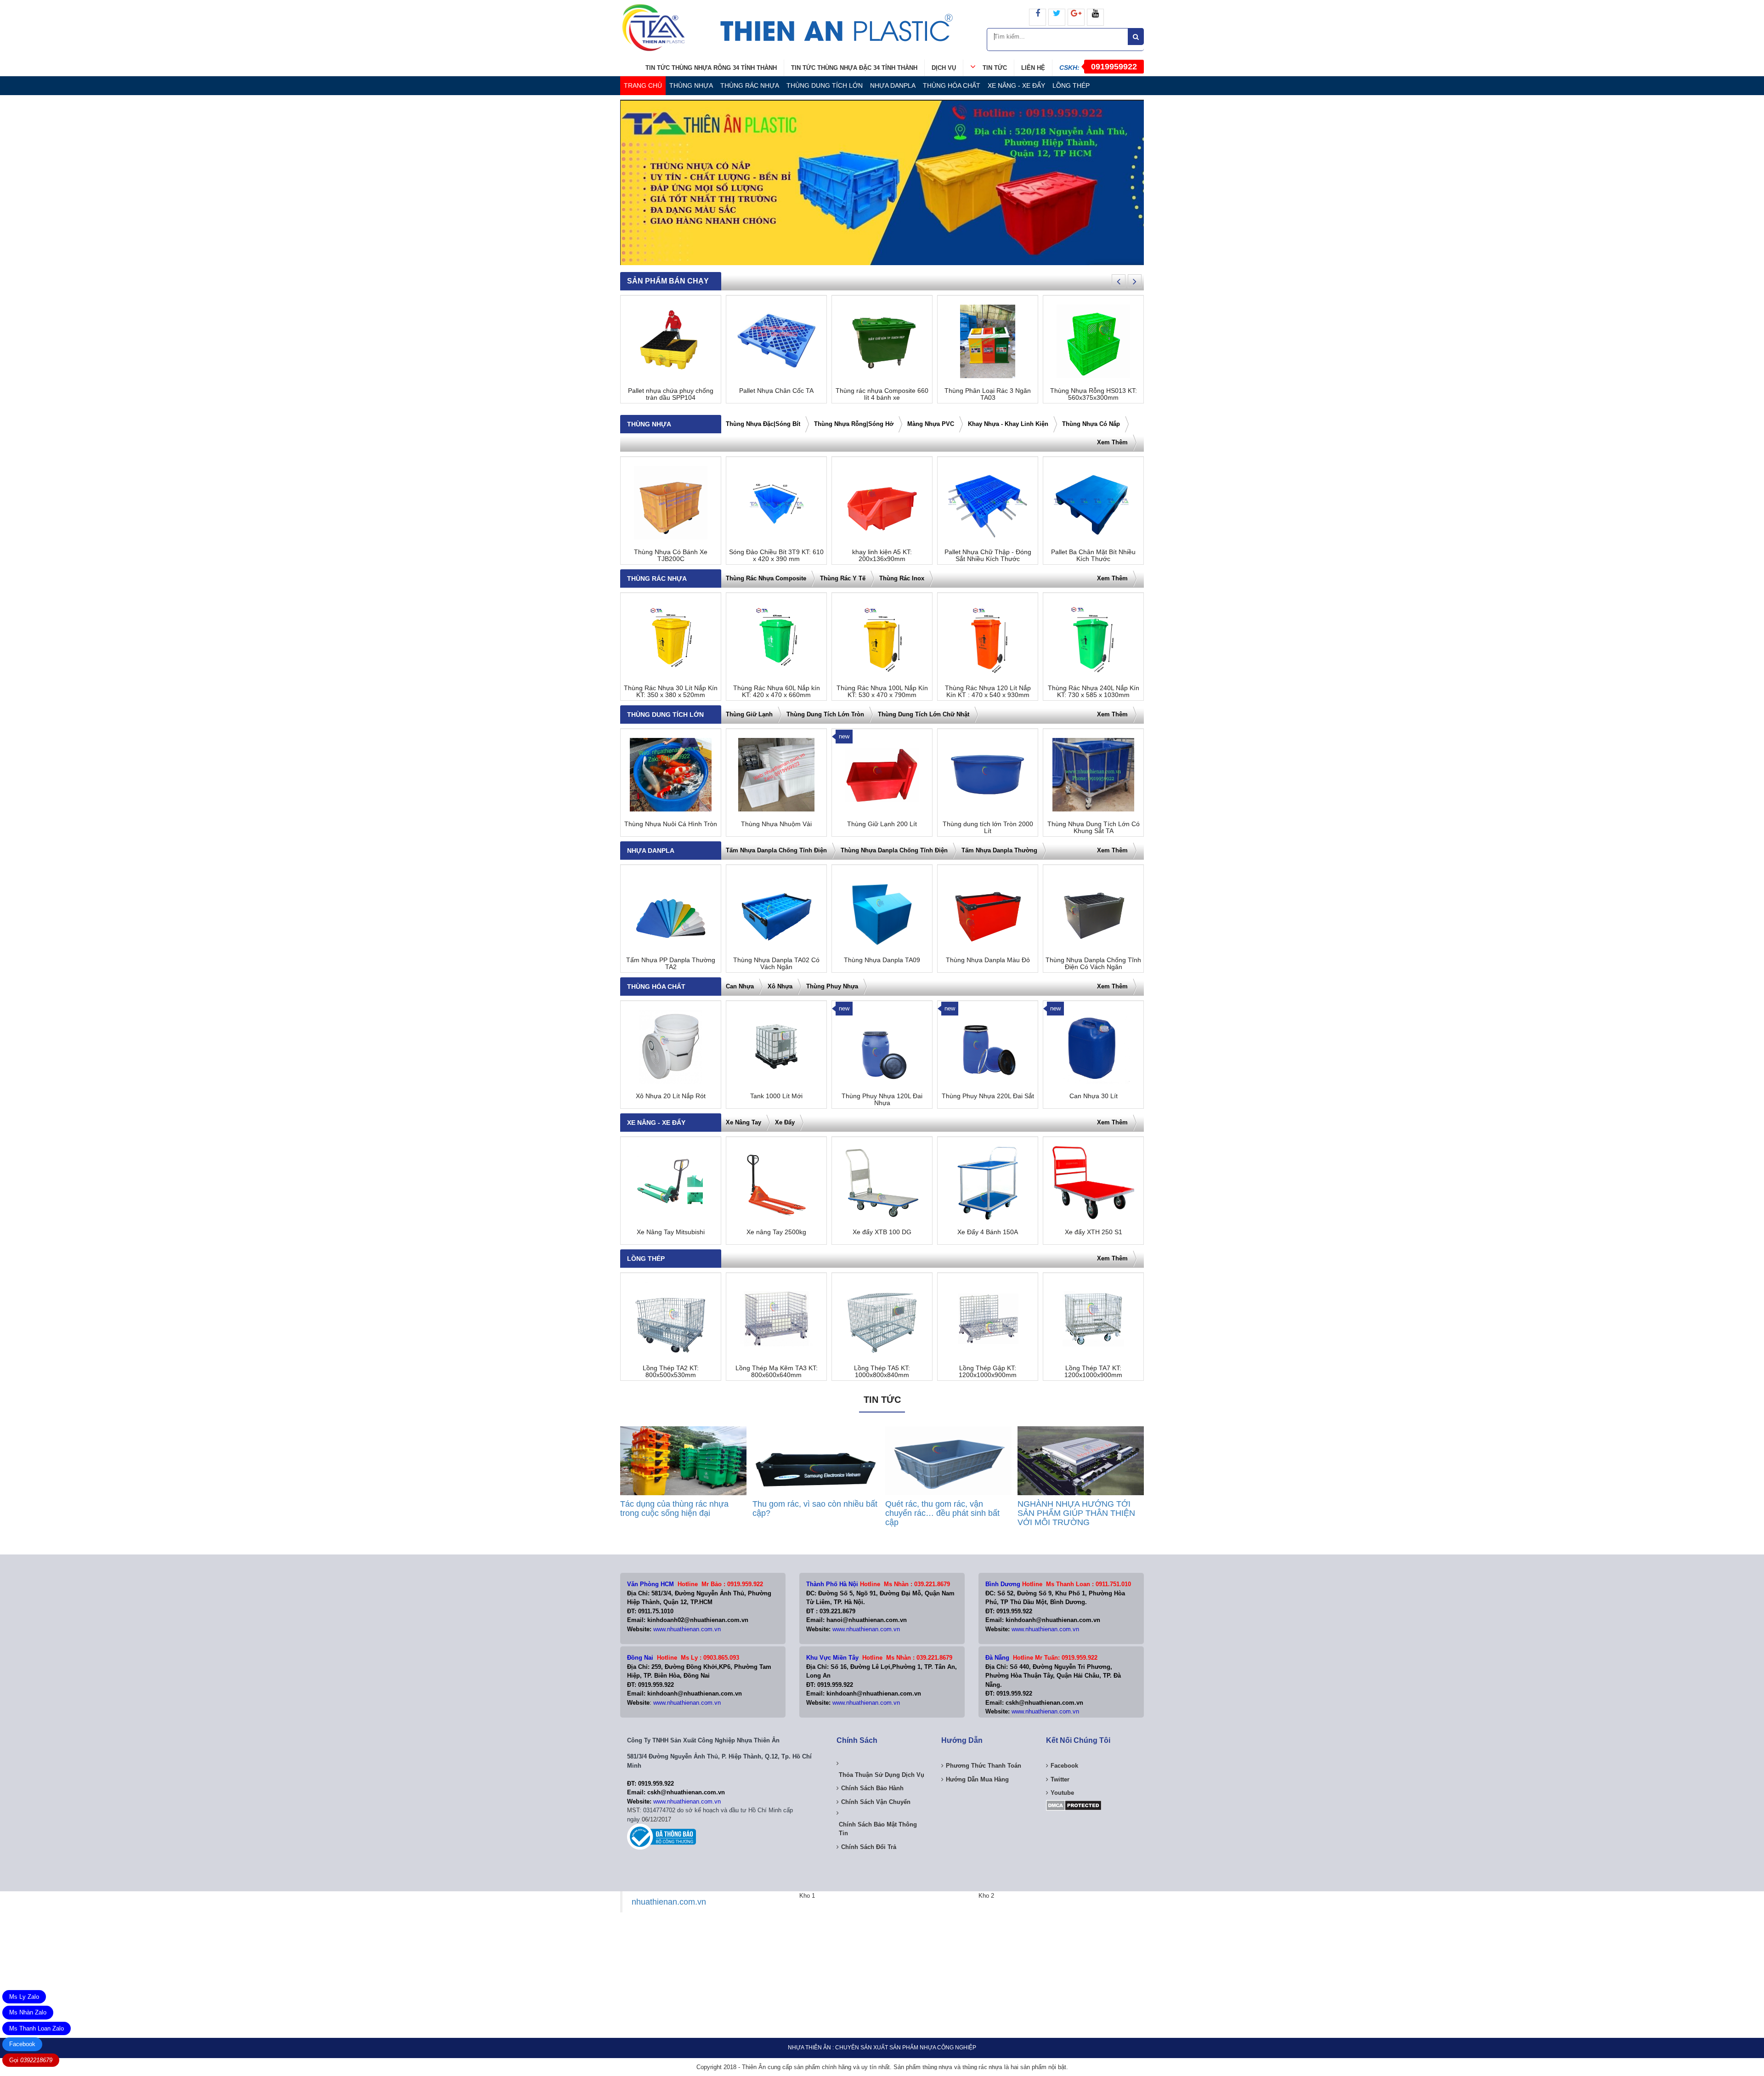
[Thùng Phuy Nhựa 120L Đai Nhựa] (882, 1047)
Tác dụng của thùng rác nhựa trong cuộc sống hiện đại (674, 1509)
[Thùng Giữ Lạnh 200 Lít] (882, 775)
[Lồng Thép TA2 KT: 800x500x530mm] (671, 1319)
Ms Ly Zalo (24, 1997)
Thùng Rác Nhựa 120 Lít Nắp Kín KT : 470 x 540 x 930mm (988, 692)
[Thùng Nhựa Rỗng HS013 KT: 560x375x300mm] (1093, 341)
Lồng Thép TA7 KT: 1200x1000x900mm (1093, 1372)
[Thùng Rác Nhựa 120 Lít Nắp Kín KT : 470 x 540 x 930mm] (988, 639)
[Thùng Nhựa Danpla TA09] (882, 911)
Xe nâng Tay (743, 1122)
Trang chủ (643, 85)
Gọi (31, 2060)
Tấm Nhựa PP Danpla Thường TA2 (671, 964)
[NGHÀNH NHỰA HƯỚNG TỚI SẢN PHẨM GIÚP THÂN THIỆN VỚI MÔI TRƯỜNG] (1081, 1461)
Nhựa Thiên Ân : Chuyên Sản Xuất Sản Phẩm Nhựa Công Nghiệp (882, 2048)
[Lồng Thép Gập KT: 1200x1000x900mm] (988, 1319)
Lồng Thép (1071, 85)
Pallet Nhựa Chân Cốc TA (776, 391)
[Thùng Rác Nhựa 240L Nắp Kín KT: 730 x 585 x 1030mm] (1093, 639)
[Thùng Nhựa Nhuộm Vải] (776, 775)
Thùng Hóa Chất (952, 85)
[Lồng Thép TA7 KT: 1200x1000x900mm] (1093, 1319)
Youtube (1062, 1793)
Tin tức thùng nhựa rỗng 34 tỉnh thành (711, 68)
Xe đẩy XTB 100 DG (882, 1232)
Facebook (22, 2044)
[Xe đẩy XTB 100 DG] (882, 1183)
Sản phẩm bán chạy (668, 281)
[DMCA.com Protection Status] (1074, 1805)
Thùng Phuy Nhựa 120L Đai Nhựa (882, 1100)
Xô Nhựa (780, 986)
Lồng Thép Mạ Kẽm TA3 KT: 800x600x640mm (777, 1372)
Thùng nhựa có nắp (1091, 424)
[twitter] (1057, 17)
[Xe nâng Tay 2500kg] (776, 1183)
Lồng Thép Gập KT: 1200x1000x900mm (988, 1372)
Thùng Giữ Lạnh (749, 714)
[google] (1076, 17)
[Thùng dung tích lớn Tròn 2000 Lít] (988, 775)
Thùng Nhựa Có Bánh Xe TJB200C (671, 556)
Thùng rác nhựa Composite (766, 578)
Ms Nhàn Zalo (28, 2012)
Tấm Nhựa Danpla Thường (999, 850)
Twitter (1060, 1779)
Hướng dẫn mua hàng (977, 1779)
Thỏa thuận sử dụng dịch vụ (882, 1775)
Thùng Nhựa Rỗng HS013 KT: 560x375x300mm (1094, 394)
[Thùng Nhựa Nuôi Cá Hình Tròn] (671, 775)
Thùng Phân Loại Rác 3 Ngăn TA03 (988, 394)
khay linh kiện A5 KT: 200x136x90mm (882, 556)
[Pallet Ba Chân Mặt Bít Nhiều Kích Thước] (1093, 503)
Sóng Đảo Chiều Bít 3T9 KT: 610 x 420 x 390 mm (776, 556)
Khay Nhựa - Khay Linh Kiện (1008, 424)
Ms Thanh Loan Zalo (37, 2028)
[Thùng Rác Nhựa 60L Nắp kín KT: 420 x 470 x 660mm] (776, 639)
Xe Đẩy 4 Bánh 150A (988, 1232)
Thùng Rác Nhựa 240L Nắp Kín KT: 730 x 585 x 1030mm (1094, 692)
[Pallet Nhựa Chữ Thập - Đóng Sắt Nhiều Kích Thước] (988, 503)
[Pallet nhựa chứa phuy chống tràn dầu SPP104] (671, 341)
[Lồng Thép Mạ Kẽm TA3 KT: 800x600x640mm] (776, 1319)
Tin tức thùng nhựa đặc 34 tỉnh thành (854, 68)
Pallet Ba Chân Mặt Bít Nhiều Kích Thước (1093, 556)
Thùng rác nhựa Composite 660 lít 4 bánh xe (882, 394)
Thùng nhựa (691, 85)
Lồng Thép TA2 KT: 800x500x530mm (671, 1372)
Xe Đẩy (785, 1122)
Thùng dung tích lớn (825, 85)
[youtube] (1095, 17)
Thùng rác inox (902, 578)
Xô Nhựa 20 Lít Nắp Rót (671, 1096)
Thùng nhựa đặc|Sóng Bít (763, 424)
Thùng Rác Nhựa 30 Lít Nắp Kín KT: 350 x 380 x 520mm (671, 692)
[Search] (1136, 37)
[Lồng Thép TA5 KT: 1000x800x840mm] (882, 1319)
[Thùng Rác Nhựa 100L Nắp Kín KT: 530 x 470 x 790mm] (882, 639)
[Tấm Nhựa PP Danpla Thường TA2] (671, 911)
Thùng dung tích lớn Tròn (825, 714)
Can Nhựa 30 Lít (1094, 1096)
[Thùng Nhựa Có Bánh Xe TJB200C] (671, 503)
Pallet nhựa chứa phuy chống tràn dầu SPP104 (671, 394)
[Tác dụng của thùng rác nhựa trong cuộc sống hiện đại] (683, 1461)
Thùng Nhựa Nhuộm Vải (776, 824)
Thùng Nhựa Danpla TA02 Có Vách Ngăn (776, 964)
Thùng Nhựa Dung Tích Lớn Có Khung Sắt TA (1094, 828)
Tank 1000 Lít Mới (776, 1096)
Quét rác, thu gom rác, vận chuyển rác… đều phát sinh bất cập (942, 1513)
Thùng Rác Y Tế (843, 578)
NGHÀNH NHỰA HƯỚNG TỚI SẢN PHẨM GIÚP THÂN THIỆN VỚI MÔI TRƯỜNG (1076, 1513)
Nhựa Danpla (893, 85)
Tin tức (995, 68)
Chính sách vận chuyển (876, 1802)
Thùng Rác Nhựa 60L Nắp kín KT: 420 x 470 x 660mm (777, 692)
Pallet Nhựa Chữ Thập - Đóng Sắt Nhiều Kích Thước (988, 556)
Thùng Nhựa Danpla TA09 (882, 960)
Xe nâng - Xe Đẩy (1016, 85)
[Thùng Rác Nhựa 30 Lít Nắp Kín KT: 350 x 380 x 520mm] (671, 639)
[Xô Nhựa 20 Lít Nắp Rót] (671, 1047)
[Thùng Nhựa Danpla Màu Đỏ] (988, 911)
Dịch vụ (944, 68)
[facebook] (1037, 17)
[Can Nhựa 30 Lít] (1093, 1047)
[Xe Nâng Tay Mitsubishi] (671, 1183)
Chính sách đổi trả (869, 1847)
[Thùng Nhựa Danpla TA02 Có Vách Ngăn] (776, 911)
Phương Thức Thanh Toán (984, 1766)
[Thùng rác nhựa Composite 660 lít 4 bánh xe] (882, 341)
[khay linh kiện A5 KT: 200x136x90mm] (882, 503)
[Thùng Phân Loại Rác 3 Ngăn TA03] (988, 341)
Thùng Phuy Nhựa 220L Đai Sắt (988, 1096)
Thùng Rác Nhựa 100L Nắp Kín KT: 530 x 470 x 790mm (882, 692)
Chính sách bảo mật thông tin (878, 1829)
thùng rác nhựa (982, 2067)
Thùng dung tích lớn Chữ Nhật (924, 714)
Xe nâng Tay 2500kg (776, 1232)
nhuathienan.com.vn (669, 1902)
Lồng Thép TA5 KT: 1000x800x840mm (882, 1372)
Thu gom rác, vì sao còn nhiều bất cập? (815, 1509)
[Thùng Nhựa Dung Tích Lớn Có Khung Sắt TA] (1093, 775)
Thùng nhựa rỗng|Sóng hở (854, 424)
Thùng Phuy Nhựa (832, 986)
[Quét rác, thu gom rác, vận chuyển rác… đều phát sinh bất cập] (948, 1461)
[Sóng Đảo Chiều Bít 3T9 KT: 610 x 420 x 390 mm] (776, 503)
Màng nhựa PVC (931, 424)
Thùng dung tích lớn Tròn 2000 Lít (988, 828)
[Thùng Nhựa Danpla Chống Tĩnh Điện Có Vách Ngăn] (1093, 911)
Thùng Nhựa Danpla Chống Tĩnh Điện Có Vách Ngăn (1093, 964)
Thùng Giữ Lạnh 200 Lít (882, 824)
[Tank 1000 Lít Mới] (776, 1047)
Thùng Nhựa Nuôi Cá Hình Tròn (671, 824)
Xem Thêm (1112, 442)
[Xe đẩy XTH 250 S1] (1093, 1183)
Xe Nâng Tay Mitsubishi (671, 1232)
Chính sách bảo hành (872, 1788)
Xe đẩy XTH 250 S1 (1094, 1232)
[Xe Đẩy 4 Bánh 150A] (988, 1183)
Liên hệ (1033, 68)
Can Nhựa (740, 986)
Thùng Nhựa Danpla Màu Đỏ (988, 960)
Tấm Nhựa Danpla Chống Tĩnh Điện (776, 850)
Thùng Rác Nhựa (750, 85)
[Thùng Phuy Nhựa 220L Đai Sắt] (988, 1047)
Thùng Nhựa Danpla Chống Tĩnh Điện (894, 850)
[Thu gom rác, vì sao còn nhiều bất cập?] (816, 1461)
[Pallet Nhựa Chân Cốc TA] (776, 341)
